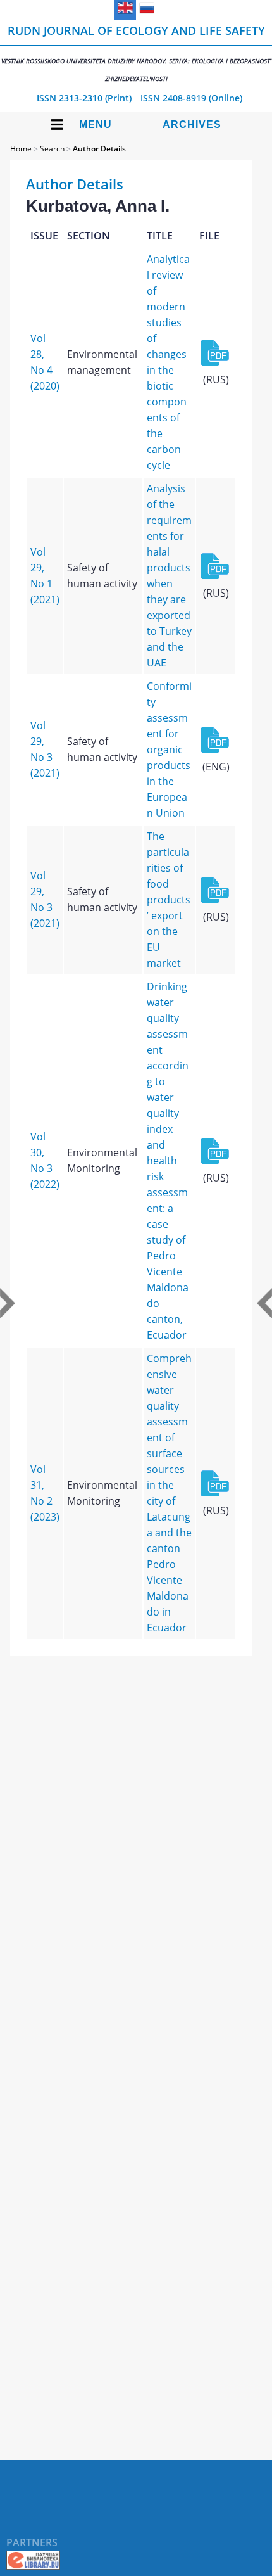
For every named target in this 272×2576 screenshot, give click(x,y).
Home (21, 149)
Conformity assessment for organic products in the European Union (169, 749)
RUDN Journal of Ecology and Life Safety (136, 53)
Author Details (99, 149)
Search (52, 149)
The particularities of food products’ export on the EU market (169, 900)
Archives (192, 124)
